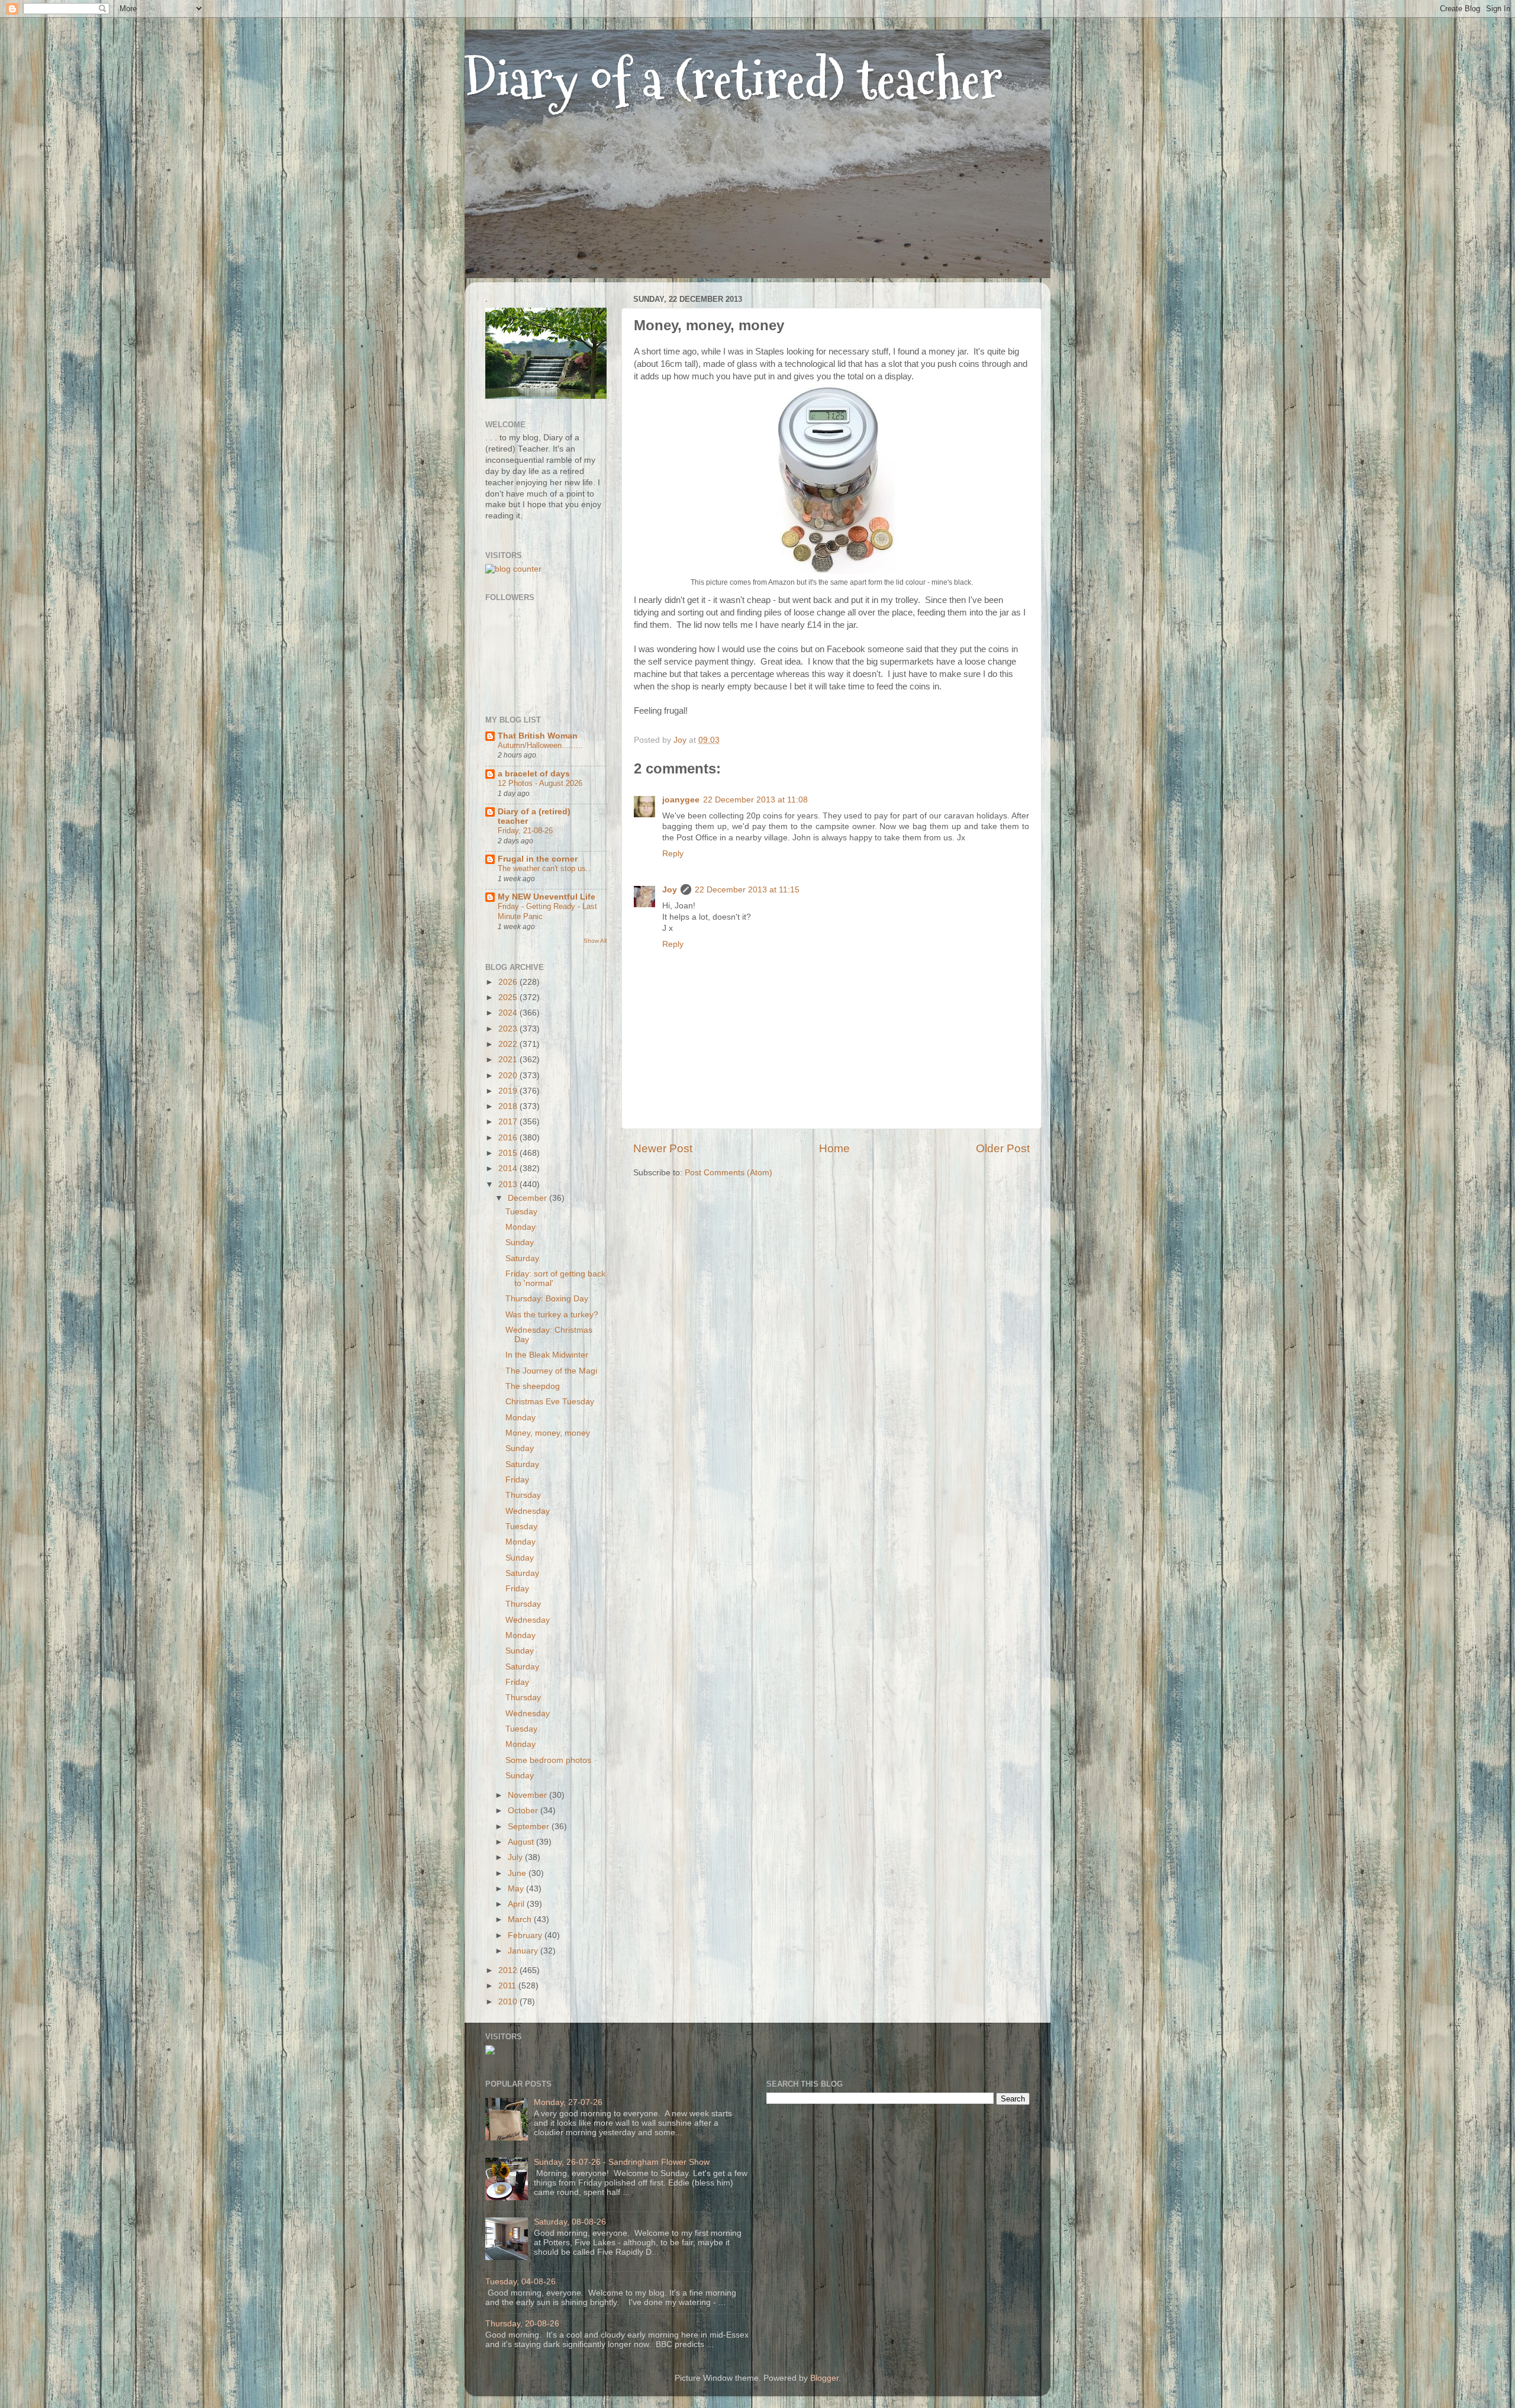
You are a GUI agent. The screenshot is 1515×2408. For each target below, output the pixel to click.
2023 (509, 1029)
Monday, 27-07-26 (568, 2102)
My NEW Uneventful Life (547, 897)
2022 (509, 1044)
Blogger (824, 2378)
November (528, 1795)
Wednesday (528, 1511)
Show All (595, 941)
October (524, 1811)
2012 (509, 1970)
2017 (509, 1122)
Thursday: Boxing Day (547, 1299)
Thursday (523, 1495)
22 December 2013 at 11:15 (747, 890)
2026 (509, 982)
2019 (509, 1091)
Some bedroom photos (548, 1760)
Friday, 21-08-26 (525, 831)
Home (834, 1148)
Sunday (520, 1242)
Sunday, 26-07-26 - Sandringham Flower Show (622, 2162)
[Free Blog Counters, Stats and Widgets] (490, 2052)
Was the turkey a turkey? (552, 1315)
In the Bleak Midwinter (547, 1355)
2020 (509, 1076)
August (522, 1842)
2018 (509, 1106)
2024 (509, 1013)
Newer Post (663, 1148)
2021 (509, 1060)
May (517, 1889)
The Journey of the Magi (551, 1371)
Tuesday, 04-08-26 (520, 2282)
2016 (509, 1138)
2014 (509, 1168)
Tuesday (521, 1212)
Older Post (1003, 1148)
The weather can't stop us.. (544, 868)
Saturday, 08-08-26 (570, 2222)
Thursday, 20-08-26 (522, 2324)
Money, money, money (548, 1433)
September (530, 1827)
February (526, 1935)
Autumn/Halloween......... (540, 745)
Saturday (522, 1258)
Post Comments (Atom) (729, 1173)
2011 (508, 1986)
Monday (520, 1227)
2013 (509, 1184)
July (516, 1857)
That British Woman (538, 736)
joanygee (681, 800)
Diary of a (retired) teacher (734, 80)
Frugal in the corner (538, 859)
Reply (673, 854)
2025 (509, 997)
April (517, 1904)
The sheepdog (533, 1386)
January (524, 1951)
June (518, 1873)
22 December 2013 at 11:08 (755, 800)
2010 (509, 2002)
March (521, 1919)
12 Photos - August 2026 (540, 783)
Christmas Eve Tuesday (550, 1402)
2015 (509, 1153)
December (528, 1198)
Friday (517, 1480)
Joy (670, 890)
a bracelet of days (534, 774)
